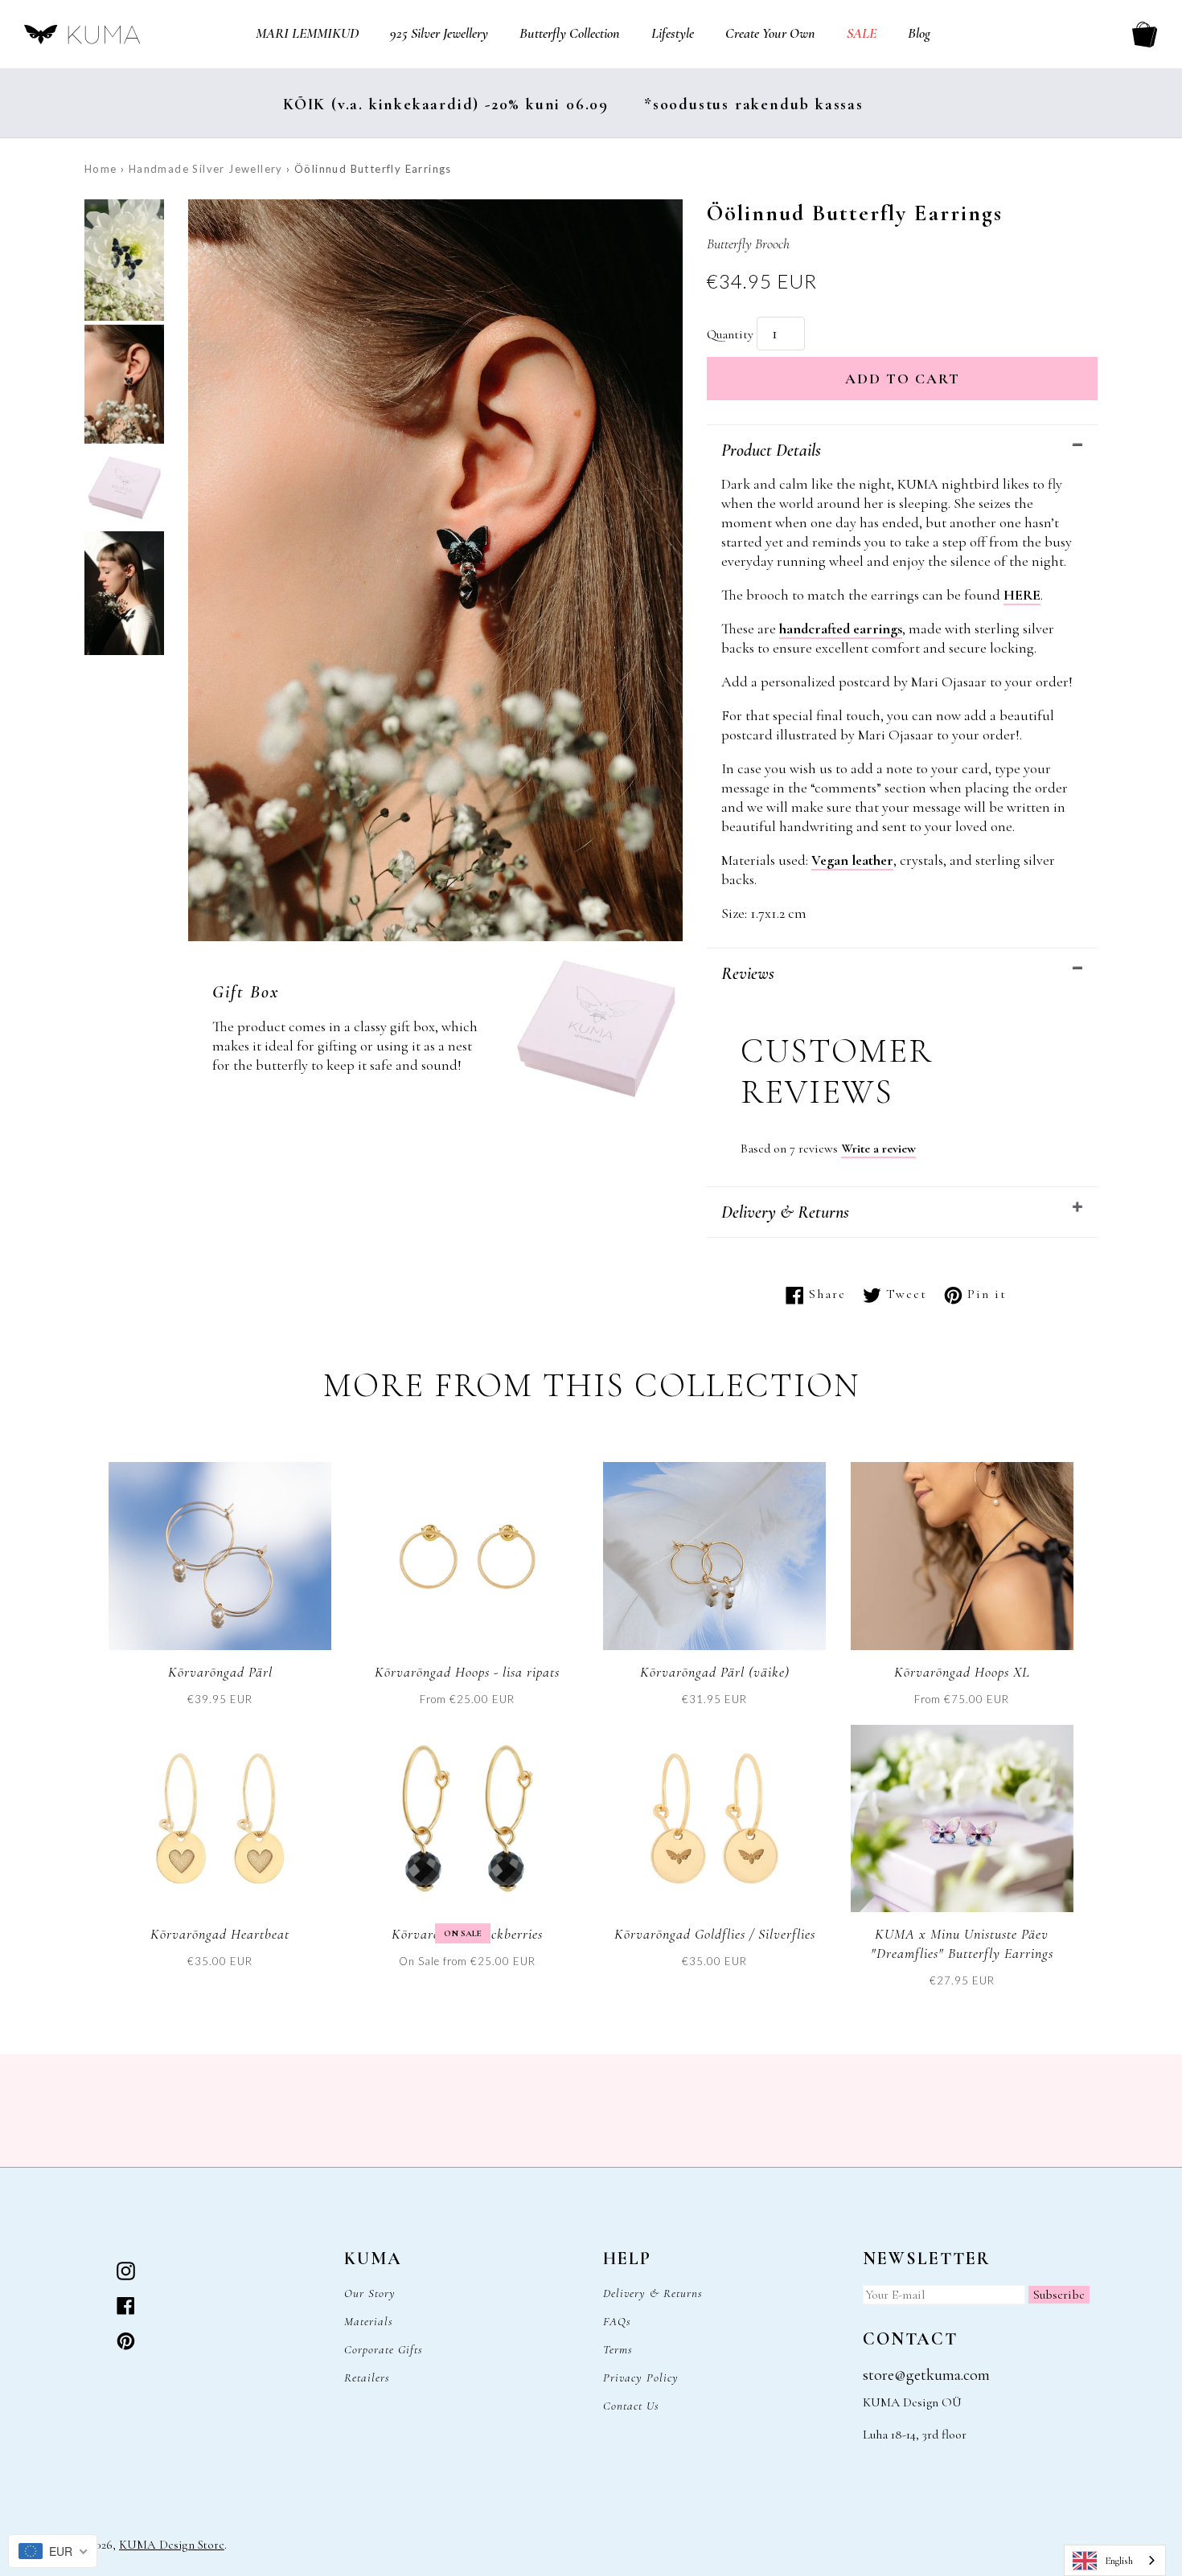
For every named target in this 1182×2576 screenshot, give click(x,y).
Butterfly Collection (570, 33)
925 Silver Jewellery (439, 33)
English (1119, 2561)
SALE (862, 33)
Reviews (748, 973)
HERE (1022, 595)
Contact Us (631, 2406)
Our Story (370, 2293)
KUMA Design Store (172, 2545)
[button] (124, 262)
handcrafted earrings (841, 629)
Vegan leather (852, 860)
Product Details (771, 450)
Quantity (730, 334)
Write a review (878, 1149)
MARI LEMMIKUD (307, 33)
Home (101, 169)
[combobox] (1115, 2560)
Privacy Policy (641, 2377)
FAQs (617, 2321)
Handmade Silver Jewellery (206, 169)
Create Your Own (770, 33)
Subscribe (1059, 2295)
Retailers (367, 2377)
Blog (919, 33)
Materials (369, 2321)
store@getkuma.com (926, 2375)
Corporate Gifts (384, 2349)
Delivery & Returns (785, 1212)
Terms (618, 2349)
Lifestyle (673, 33)
